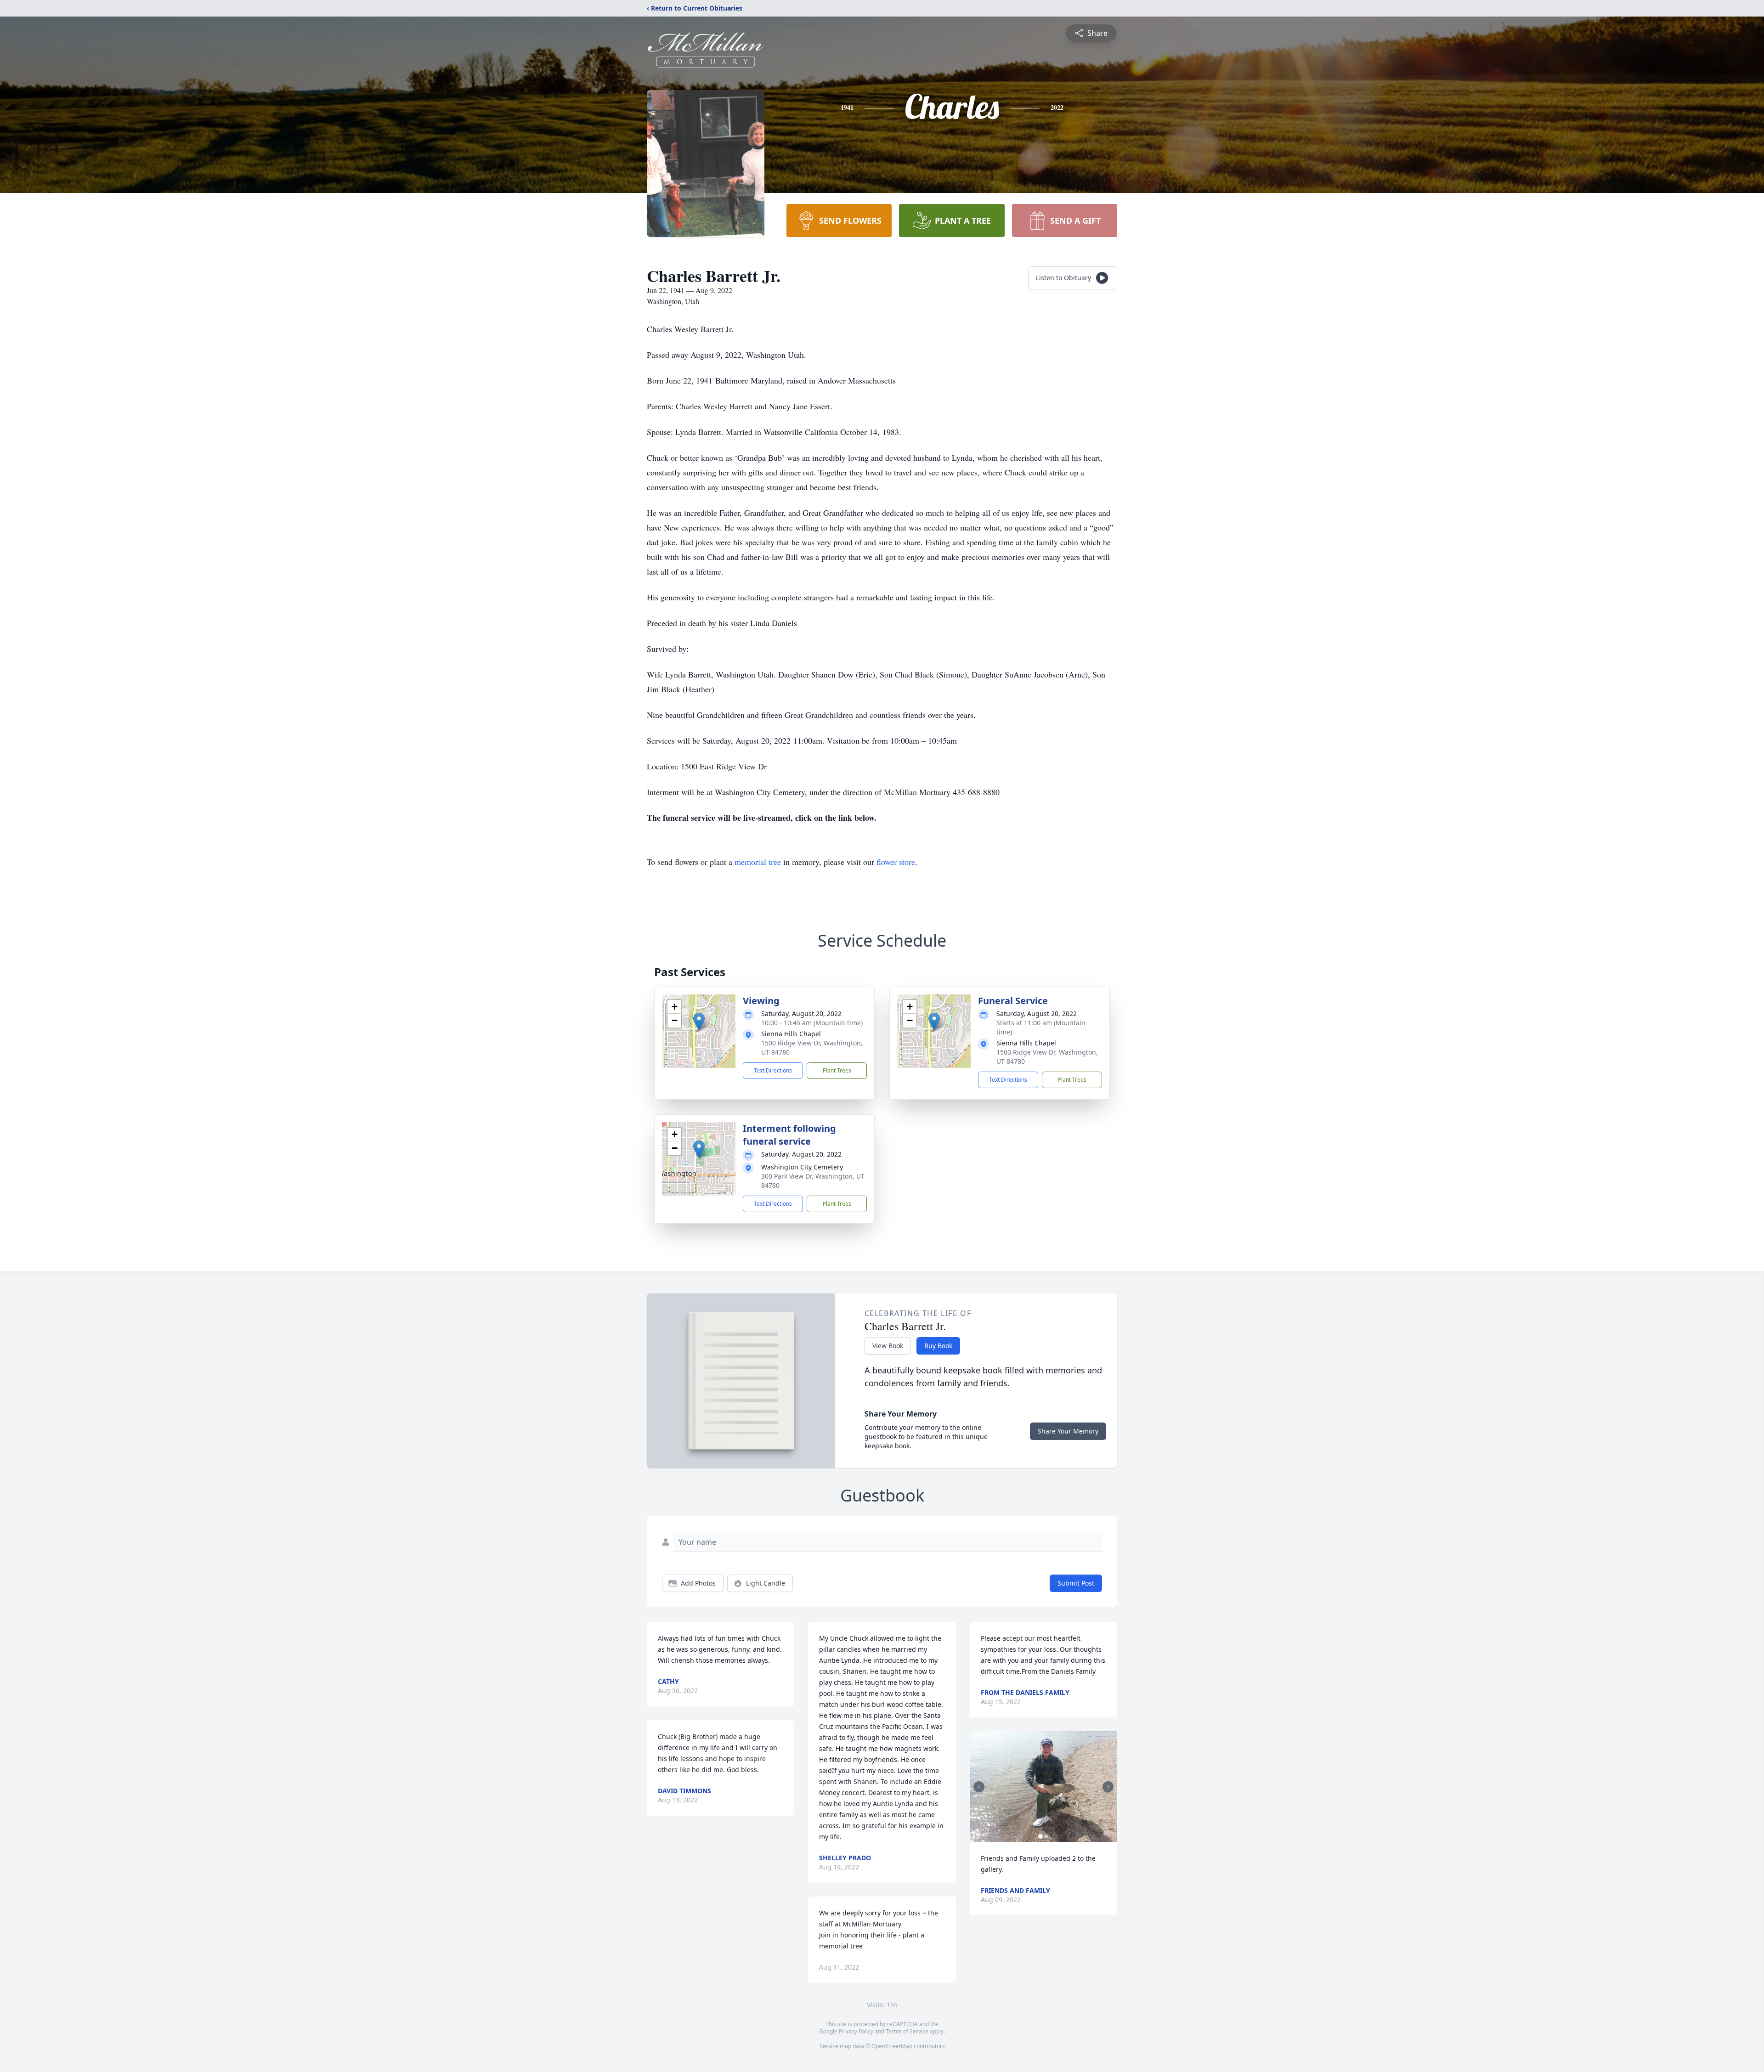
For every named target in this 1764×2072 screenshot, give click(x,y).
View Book (888, 1346)
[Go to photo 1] (1040, 1836)
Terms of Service (907, 2031)
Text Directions (773, 1070)
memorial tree (758, 862)
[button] (699, 1022)
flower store (896, 862)
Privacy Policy (856, 2031)
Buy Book (938, 1346)
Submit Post (1076, 1583)
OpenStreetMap (892, 2046)
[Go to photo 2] (1046, 1836)
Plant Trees (837, 1070)
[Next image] (1108, 1787)
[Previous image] (979, 1787)
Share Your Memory (1068, 1431)
